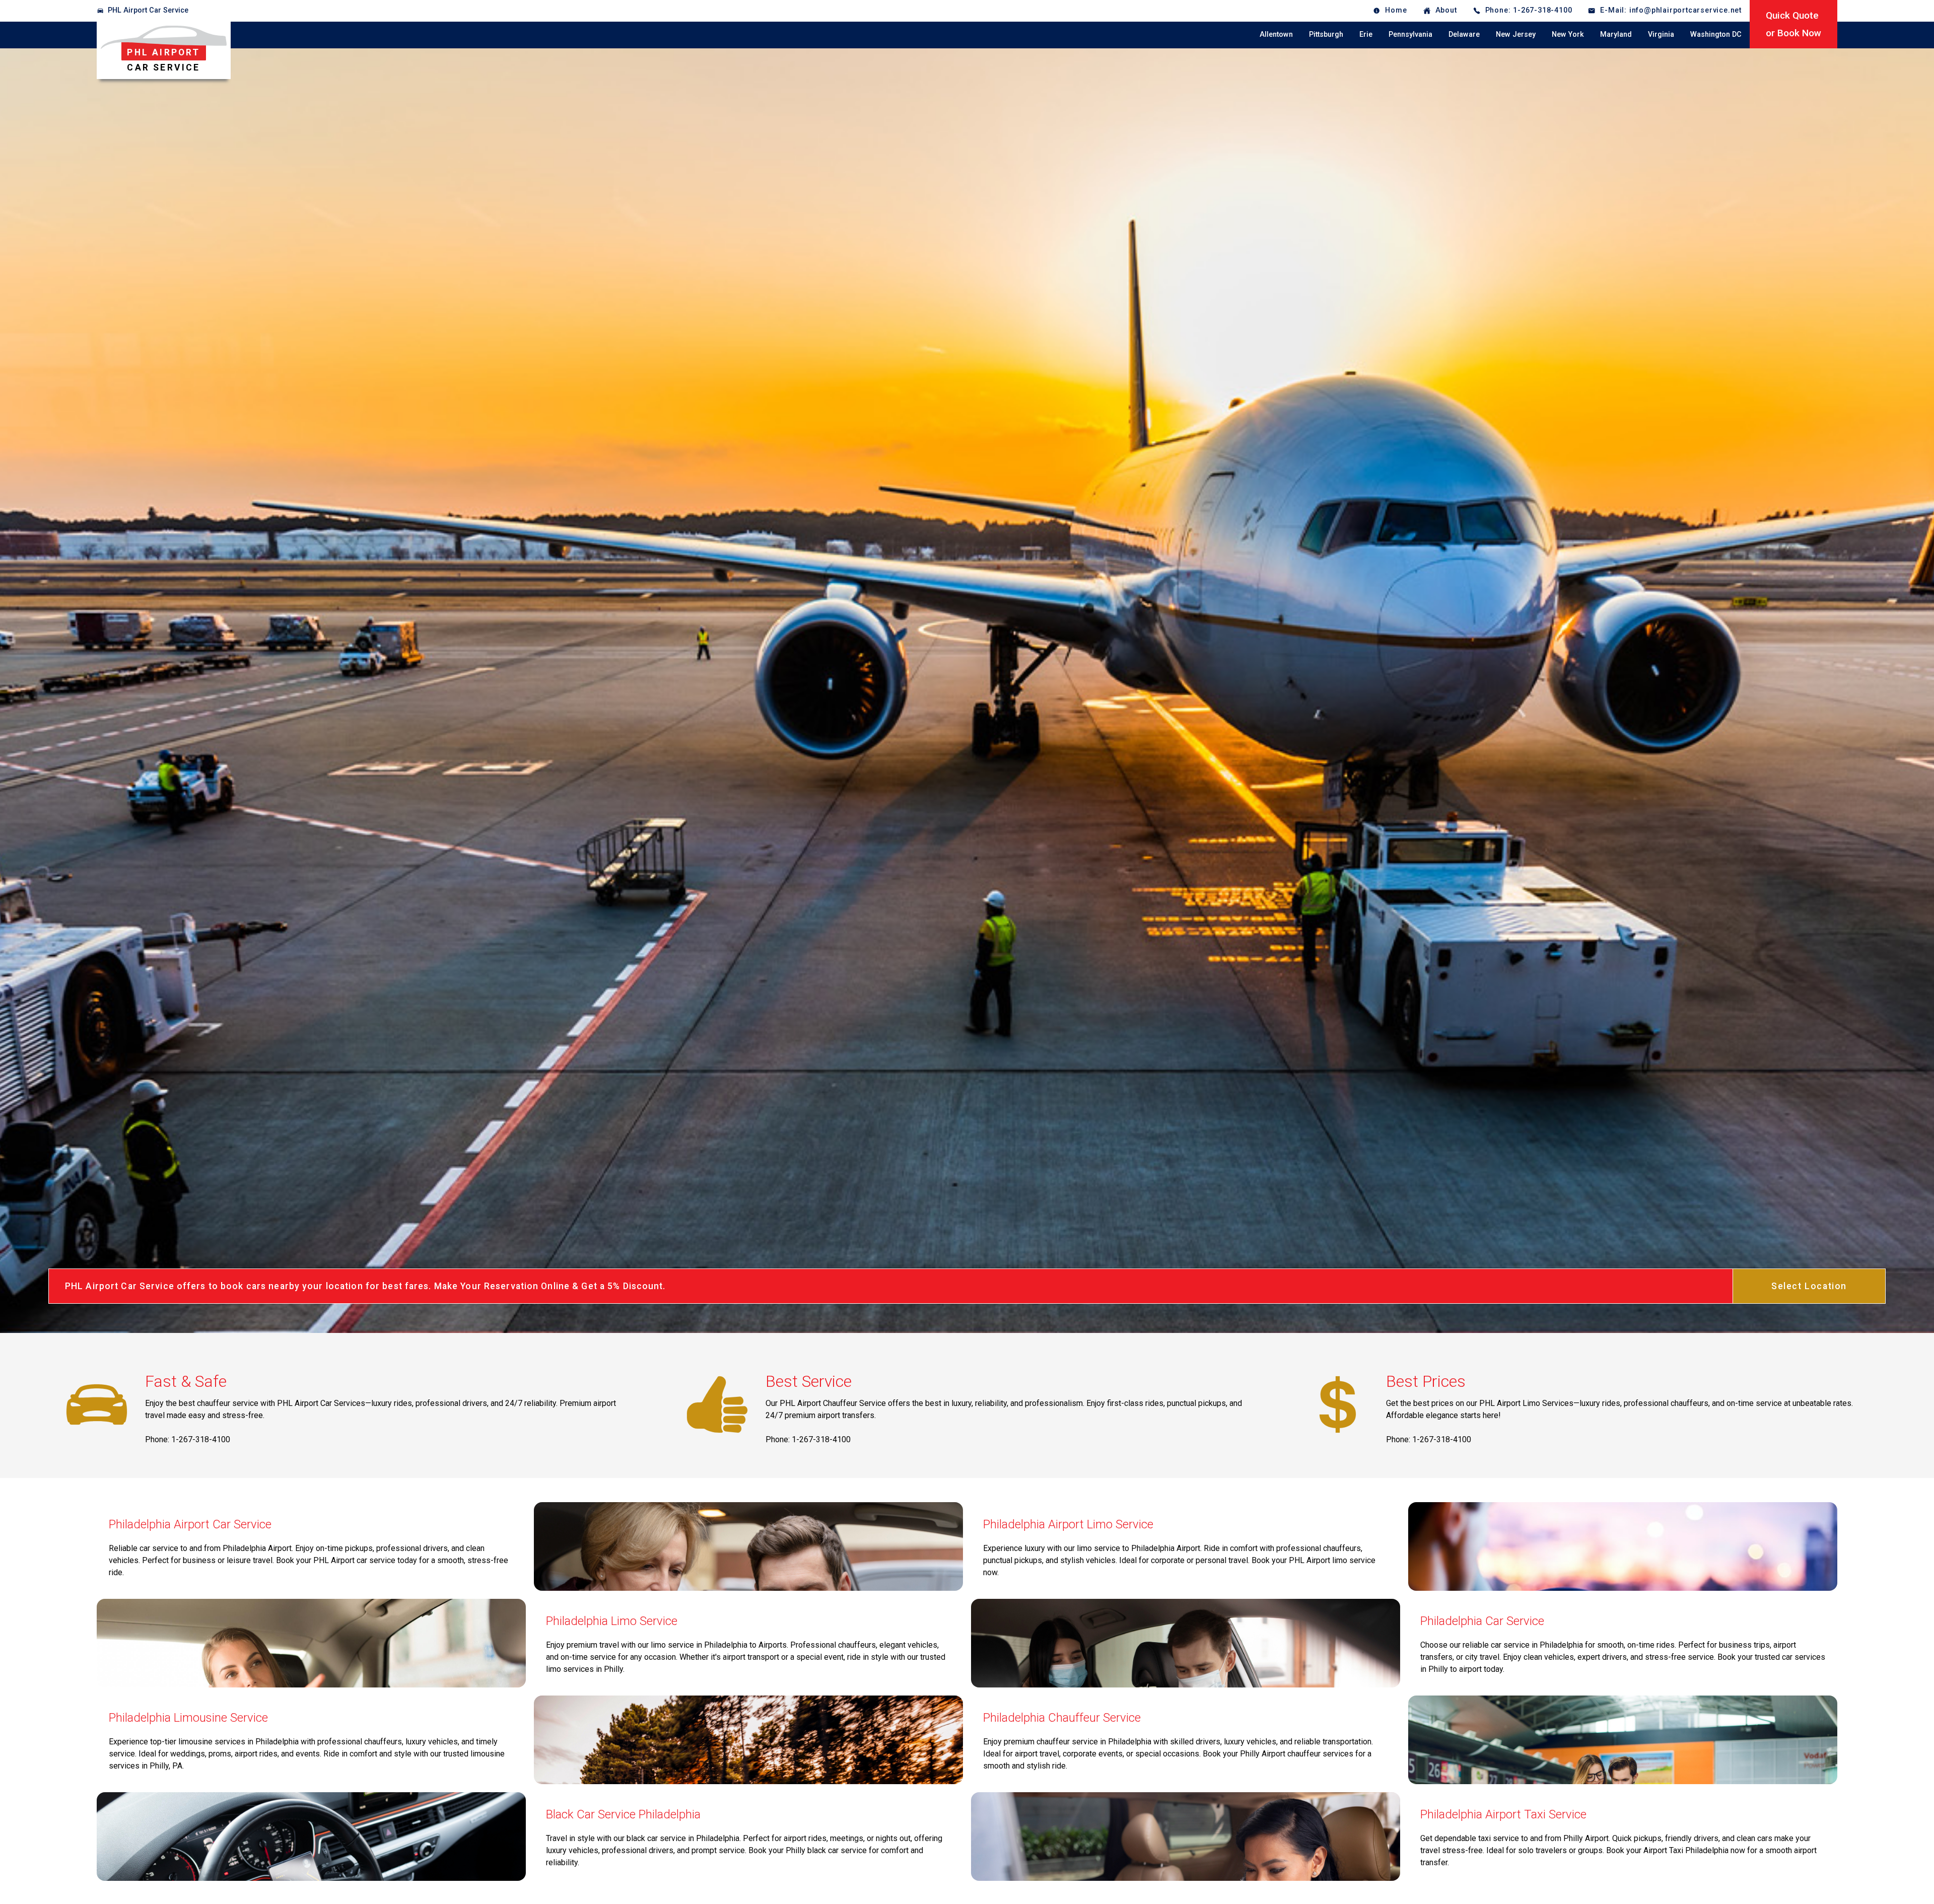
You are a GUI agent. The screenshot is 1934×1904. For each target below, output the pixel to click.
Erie (1366, 34)
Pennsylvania (1410, 34)
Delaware (1464, 34)
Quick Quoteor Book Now (1793, 24)
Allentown (1276, 34)
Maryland (1616, 34)
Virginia (1661, 34)
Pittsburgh (1326, 34)
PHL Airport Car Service (148, 10)
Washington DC (1716, 34)
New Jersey (1516, 34)
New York (1568, 34)
